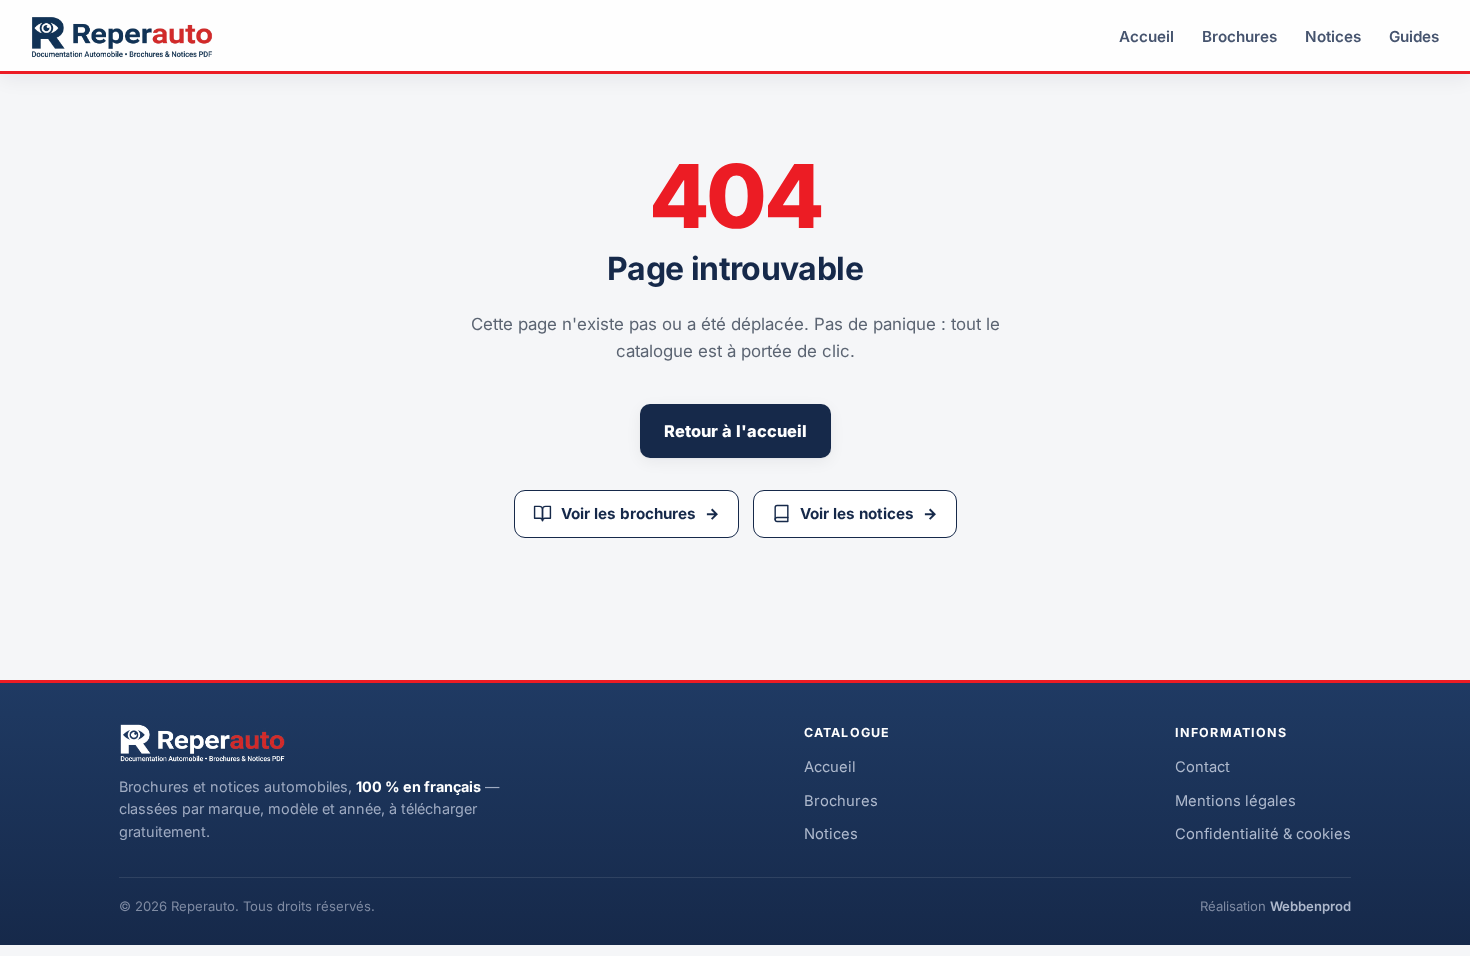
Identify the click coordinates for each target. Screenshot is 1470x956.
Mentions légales (1235, 801)
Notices (1333, 36)
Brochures (1239, 36)
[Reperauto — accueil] (122, 37)
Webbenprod (1310, 906)
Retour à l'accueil (735, 431)
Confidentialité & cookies (1263, 834)
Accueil (1146, 36)
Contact (1202, 767)
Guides (1414, 36)
